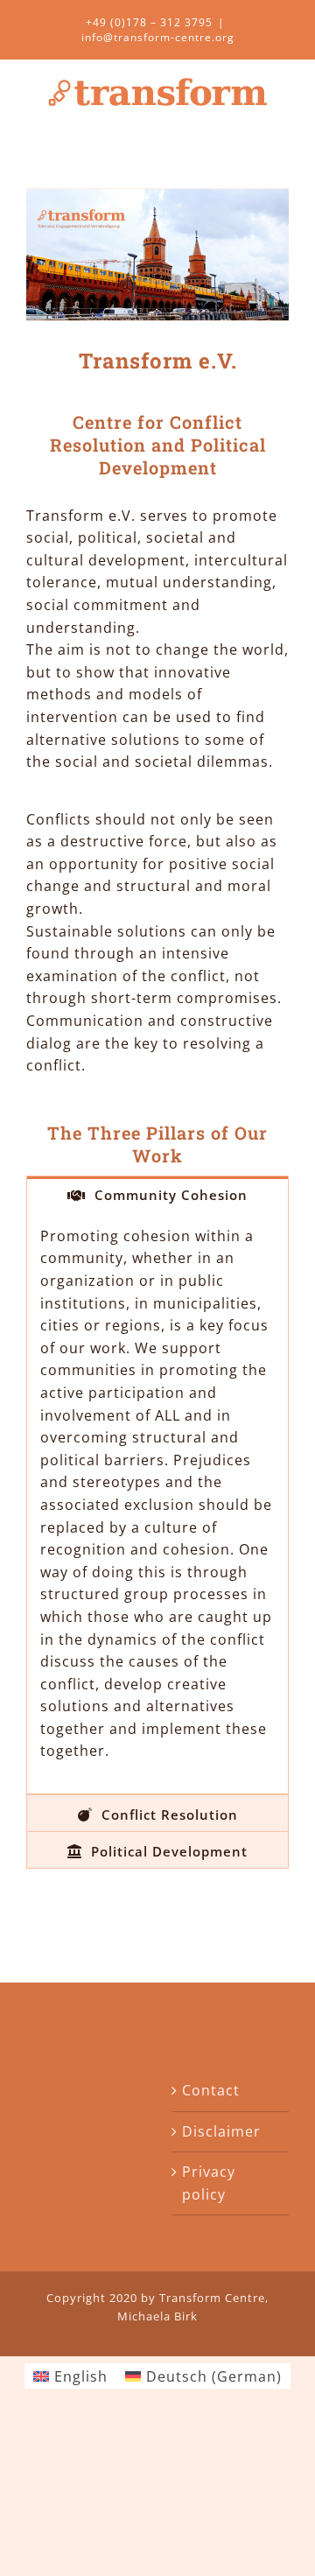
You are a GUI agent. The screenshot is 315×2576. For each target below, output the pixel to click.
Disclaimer (221, 2131)
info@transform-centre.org (158, 37)
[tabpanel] (157, 1503)
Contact (211, 2090)
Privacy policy (209, 2183)
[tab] (157, 1194)
